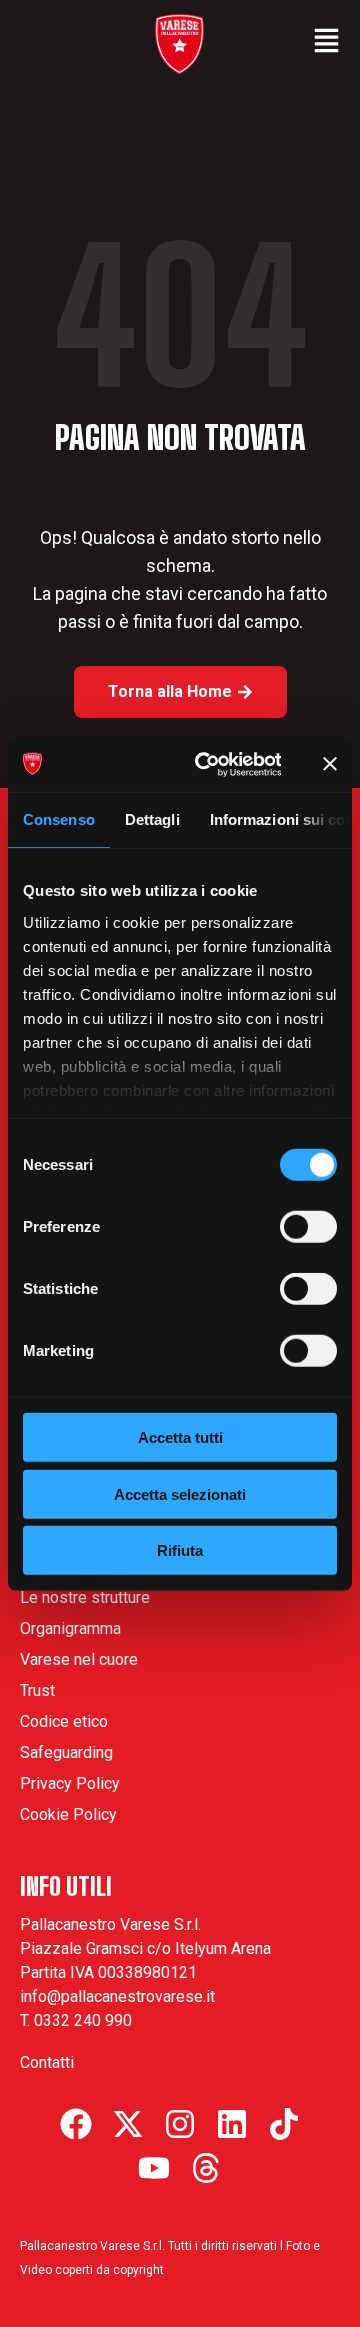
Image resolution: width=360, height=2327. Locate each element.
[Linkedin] (232, 2124)
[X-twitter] (128, 2124)
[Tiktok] (284, 2124)
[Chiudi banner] (330, 764)
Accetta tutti (180, 1437)
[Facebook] (76, 2124)
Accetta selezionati (180, 1493)
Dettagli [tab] (152, 819)
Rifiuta (180, 1550)
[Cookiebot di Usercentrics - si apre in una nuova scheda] (207, 764)
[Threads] (206, 2168)
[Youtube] (154, 2168)
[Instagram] (180, 2124)
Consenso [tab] (59, 819)
